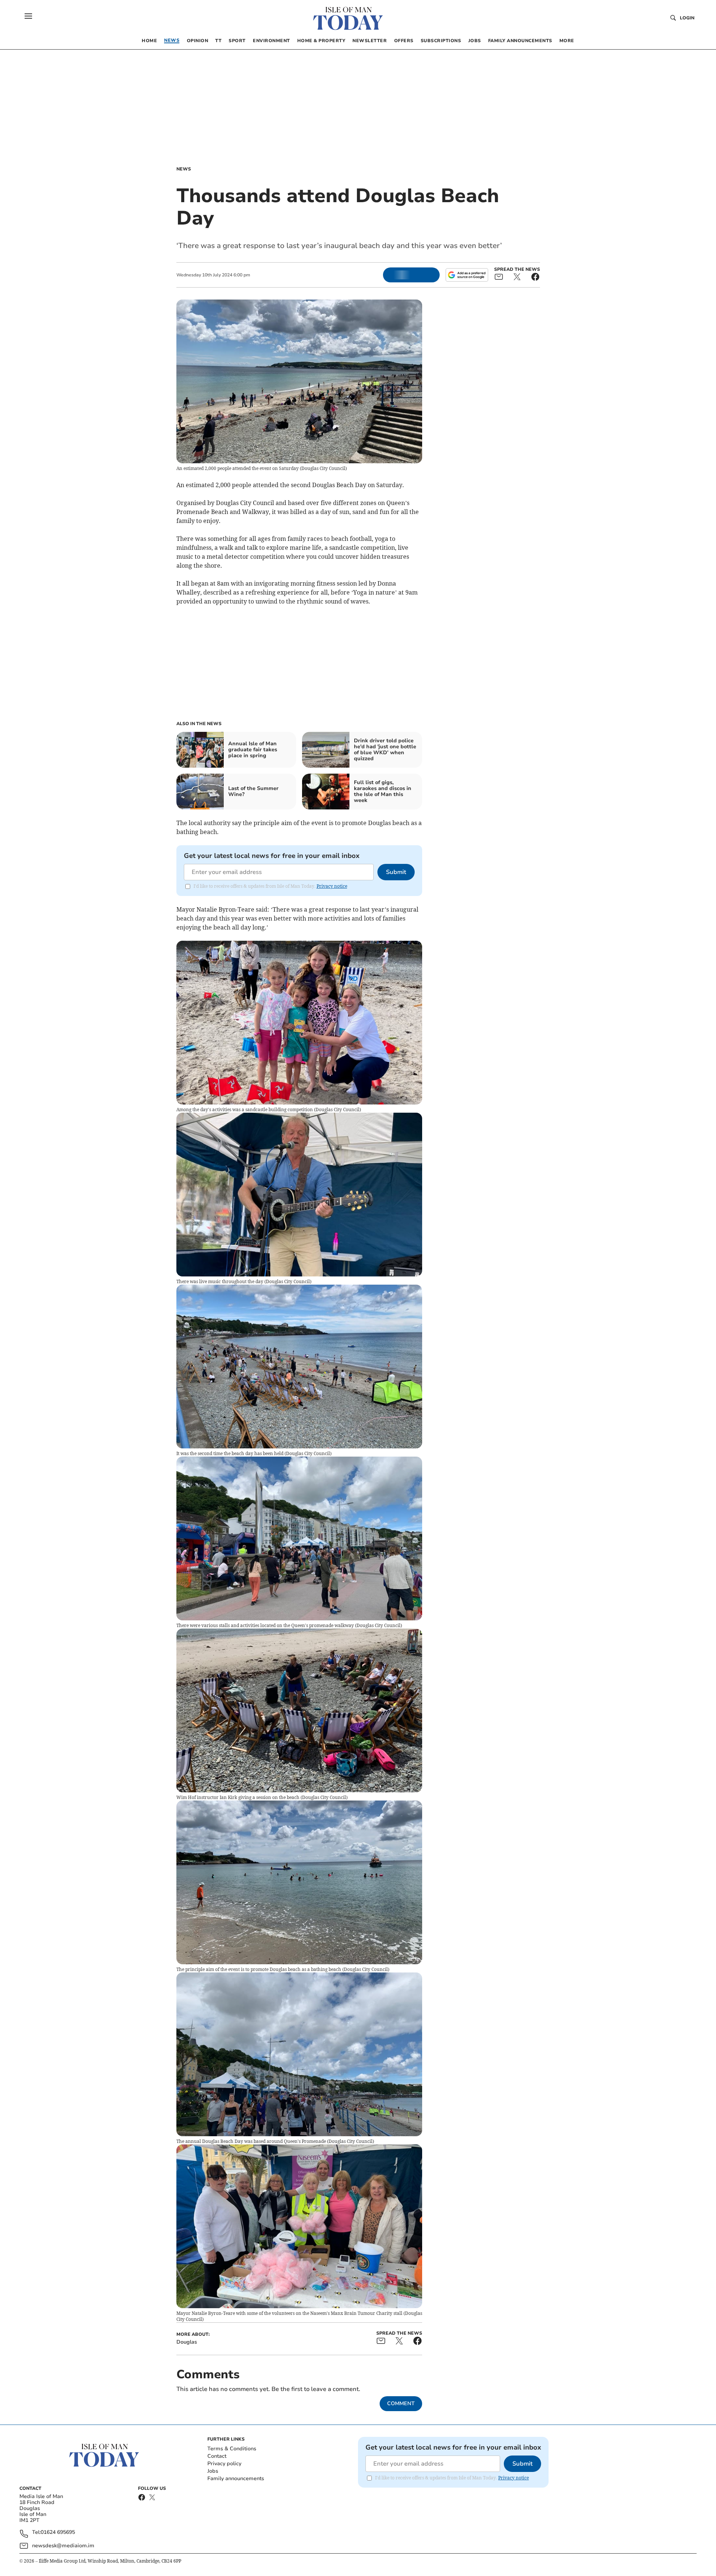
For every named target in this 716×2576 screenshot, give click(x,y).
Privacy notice (332, 886)
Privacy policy (224, 2464)
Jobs (213, 2471)
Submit (396, 872)
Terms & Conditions (232, 2449)
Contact (217, 2456)
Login (687, 18)
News (184, 169)
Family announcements (236, 2478)
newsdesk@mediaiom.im (63, 2546)
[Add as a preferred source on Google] (467, 275)
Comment (401, 2403)
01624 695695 (58, 2533)
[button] (28, 16)
